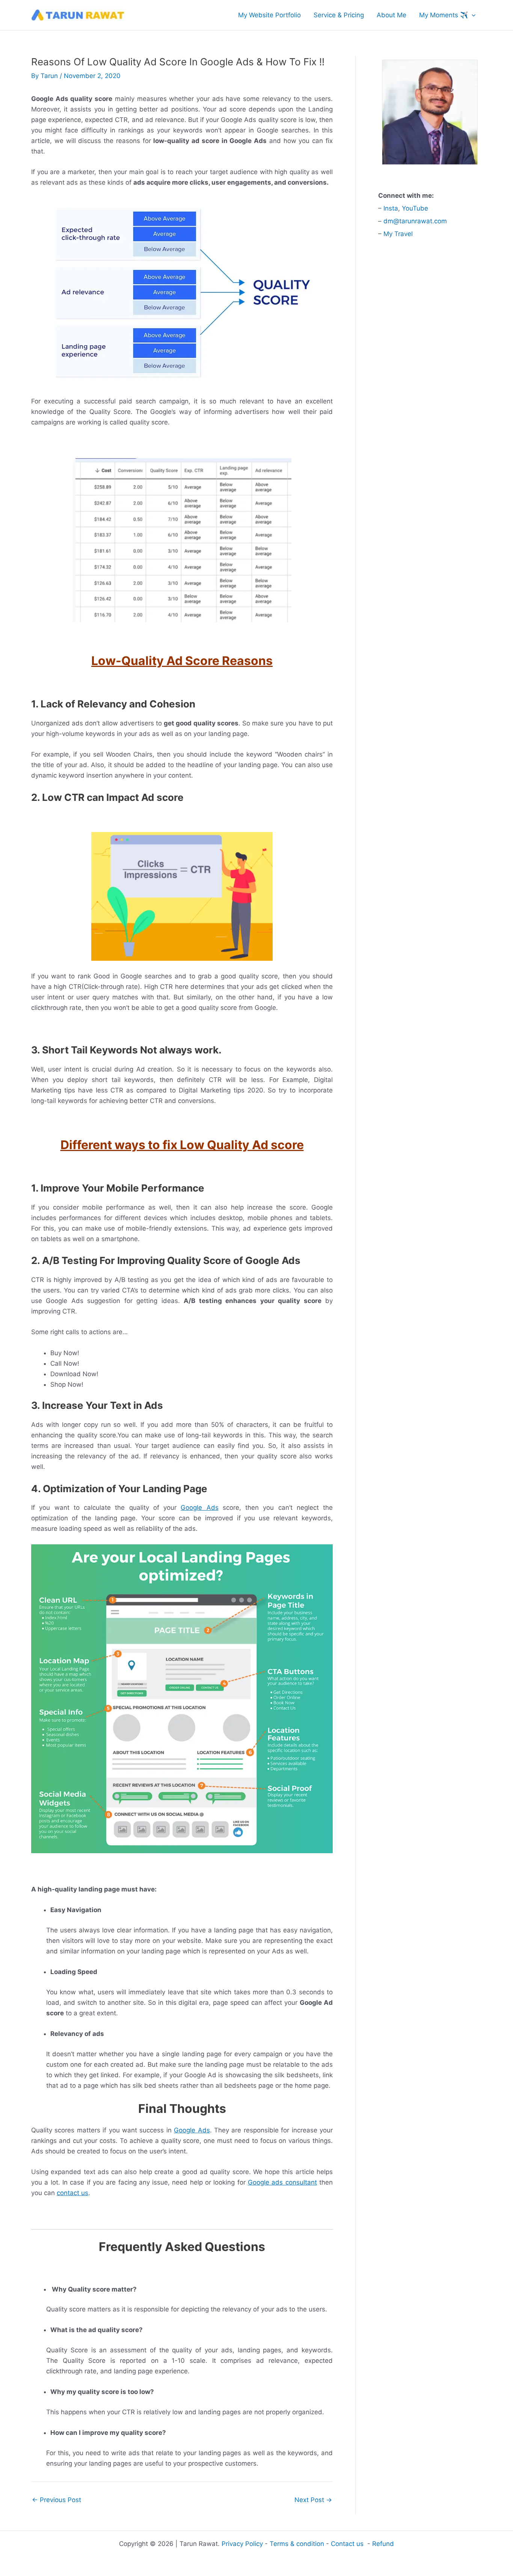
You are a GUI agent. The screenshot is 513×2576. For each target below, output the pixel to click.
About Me (392, 15)
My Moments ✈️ (444, 15)
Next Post (313, 2500)
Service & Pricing (339, 15)
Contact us (348, 2544)
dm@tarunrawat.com (415, 221)
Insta (391, 208)
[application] (472, 15)
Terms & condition (297, 2544)
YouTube (415, 208)
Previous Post (57, 2500)
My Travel (398, 234)
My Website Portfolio (269, 15)
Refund (383, 2544)
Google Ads (199, 1508)
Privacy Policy (242, 2544)
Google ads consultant (282, 2182)
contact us (72, 2193)
